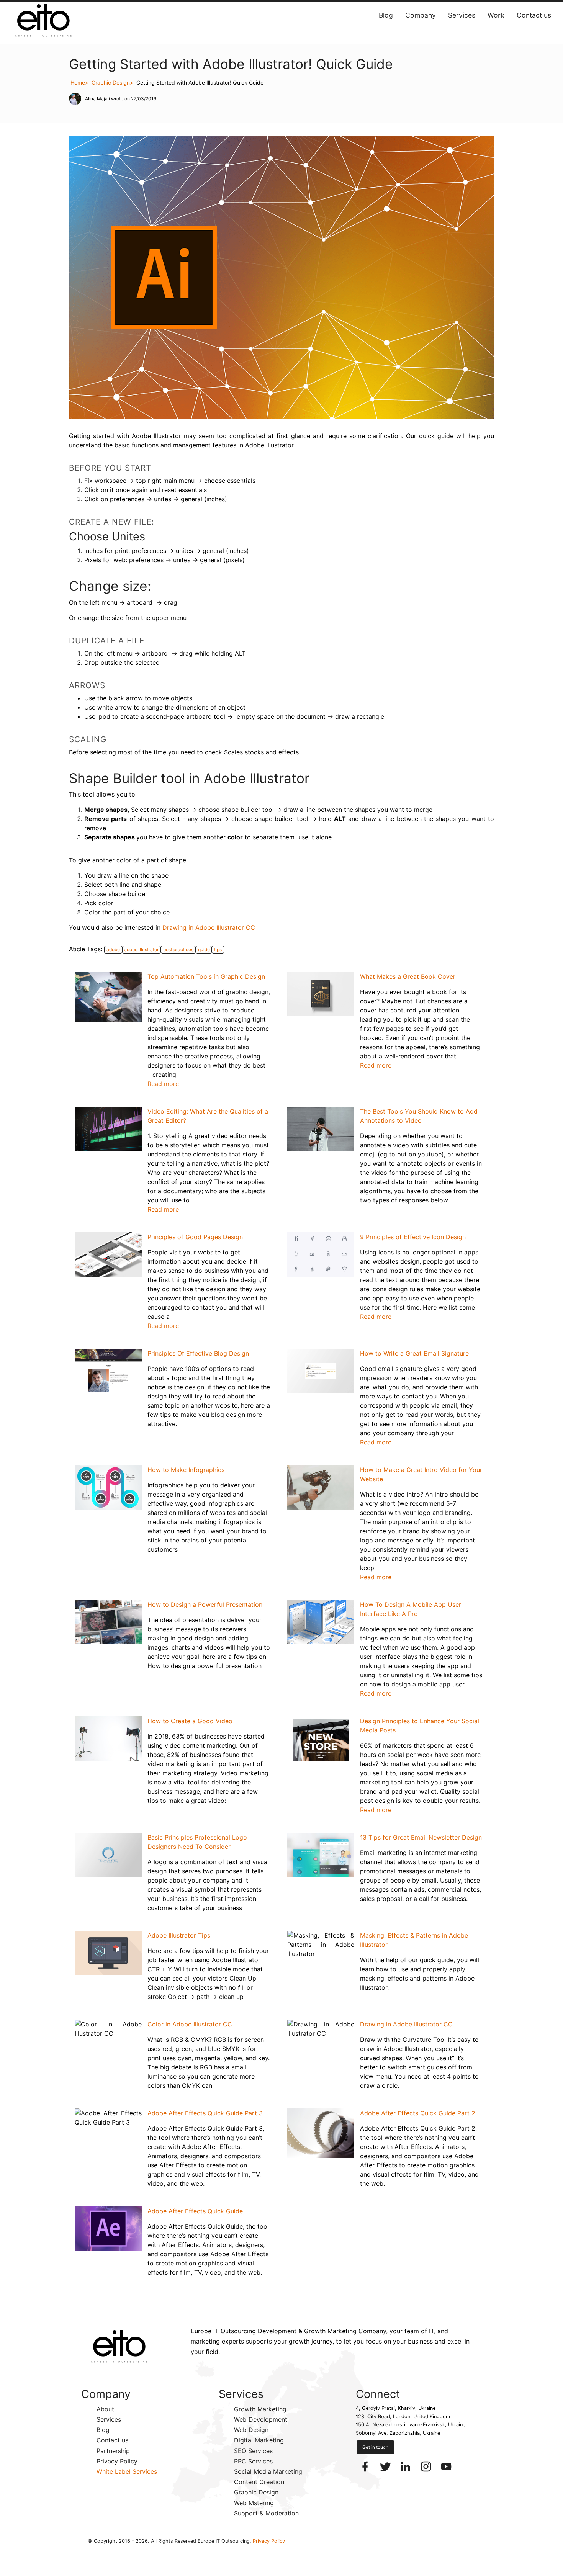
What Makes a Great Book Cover (408, 976)
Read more (163, 1084)
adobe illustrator (141, 949)
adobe (113, 949)
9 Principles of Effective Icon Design (413, 1237)
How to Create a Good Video (190, 1721)
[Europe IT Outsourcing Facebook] (366, 2466)
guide (204, 949)
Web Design (251, 2430)
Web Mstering (254, 2503)
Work (496, 15)
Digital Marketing (259, 2440)
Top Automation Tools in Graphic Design (206, 976)
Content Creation (259, 2482)
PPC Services (253, 2461)
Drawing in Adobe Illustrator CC (209, 927)
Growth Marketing (260, 2409)
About (105, 2409)
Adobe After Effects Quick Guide (195, 2211)
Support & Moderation (266, 2513)
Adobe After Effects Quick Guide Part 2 (418, 2113)
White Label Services (127, 2471)
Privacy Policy (117, 2461)
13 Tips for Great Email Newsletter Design (421, 1837)
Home (78, 83)
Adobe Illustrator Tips (179, 1935)
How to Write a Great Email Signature (414, 1353)
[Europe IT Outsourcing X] (386, 2466)
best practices (178, 949)
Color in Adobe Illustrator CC (190, 2024)
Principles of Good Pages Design (195, 1237)
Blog (386, 15)
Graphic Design (111, 83)
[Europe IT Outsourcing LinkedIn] (407, 2466)
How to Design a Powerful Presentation (205, 1604)
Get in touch (375, 2447)
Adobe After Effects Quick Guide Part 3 (205, 2113)
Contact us (534, 15)
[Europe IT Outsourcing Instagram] (427, 2466)
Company (421, 15)
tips (218, 949)
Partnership (113, 2451)
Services (462, 15)
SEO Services (253, 2451)
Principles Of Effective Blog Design (198, 1353)
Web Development (261, 2419)
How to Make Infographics (186, 1470)
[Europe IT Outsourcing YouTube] (446, 2466)
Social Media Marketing (268, 2471)
